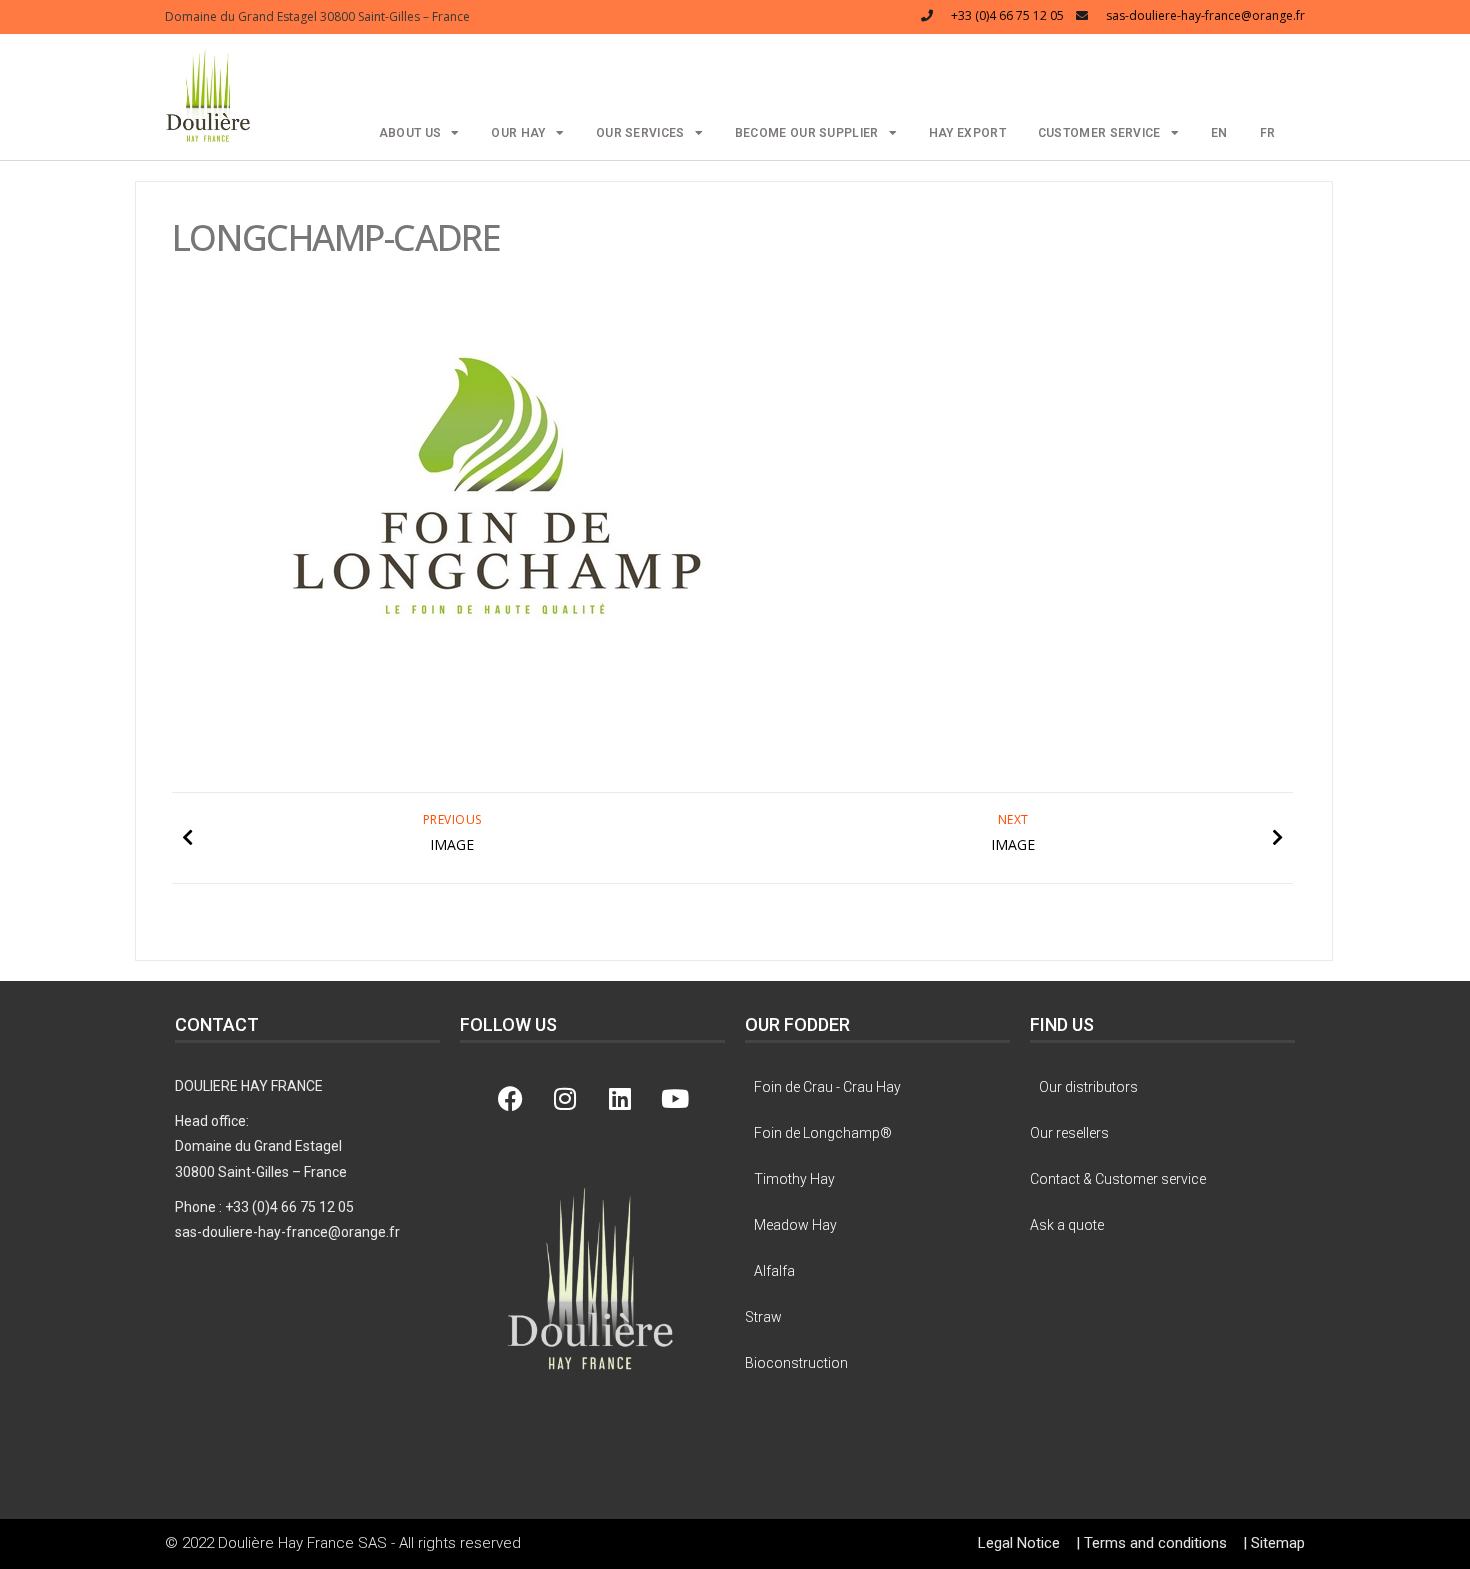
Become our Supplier (807, 133)
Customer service (1099, 133)
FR (1268, 133)
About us (410, 133)
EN (1219, 133)
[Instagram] (565, 1099)
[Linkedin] (620, 1099)
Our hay (518, 133)
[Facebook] (510, 1099)
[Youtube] (675, 1099)
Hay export (967, 133)
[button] (208, 94)
